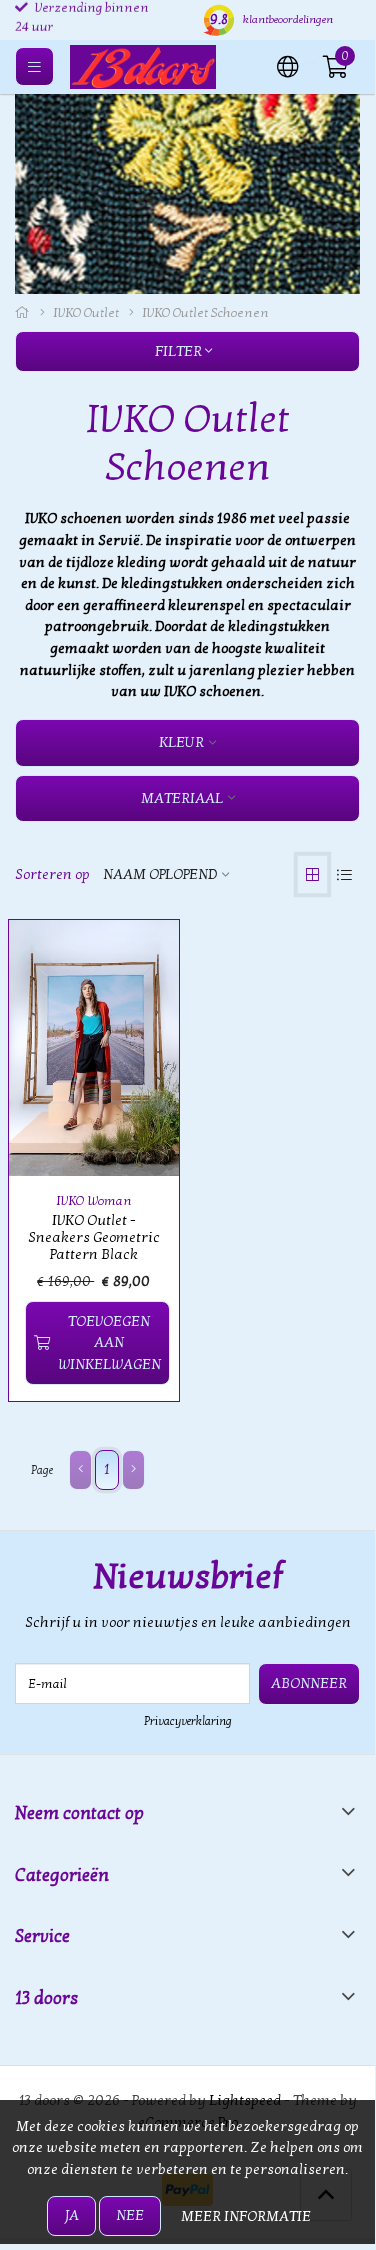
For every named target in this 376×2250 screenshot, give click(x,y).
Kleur (181, 742)
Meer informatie (246, 2216)
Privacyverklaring (188, 1721)
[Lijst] (344, 874)
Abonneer (309, 1683)
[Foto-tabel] (312, 874)
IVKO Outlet (86, 313)
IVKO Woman (94, 1201)
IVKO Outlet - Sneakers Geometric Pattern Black (94, 1238)
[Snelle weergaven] (141, 958)
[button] (288, 65)
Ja (71, 2215)
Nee (130, 2215)
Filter (180, 351)
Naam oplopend (160, 874)
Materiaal (182, 798)
